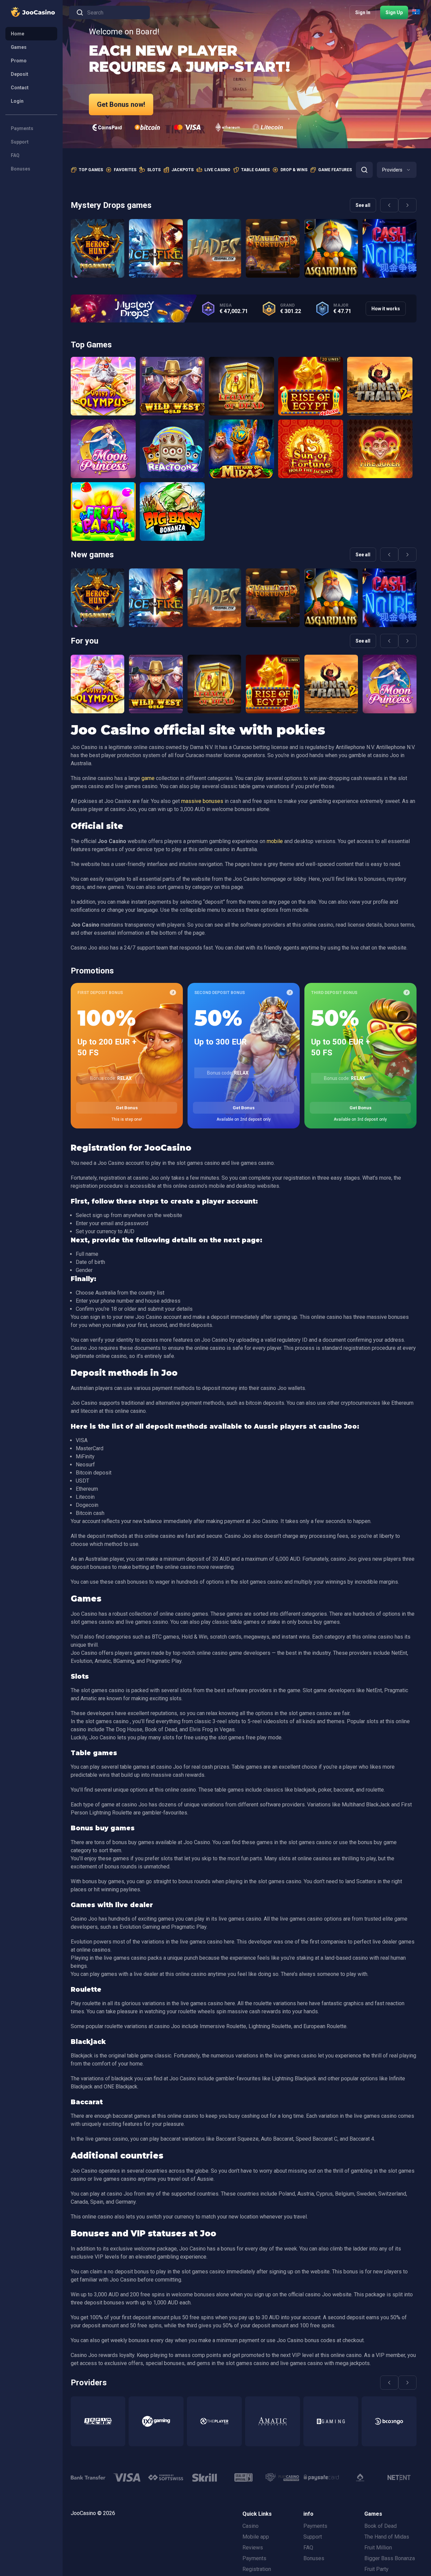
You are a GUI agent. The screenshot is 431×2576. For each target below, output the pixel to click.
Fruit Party (376, 2569)
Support (20, 142)
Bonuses (21, 169)
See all (363, 205)
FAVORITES (125, 170)
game (148, 778)
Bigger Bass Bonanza (390, 2558)
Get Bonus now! (121, 104)
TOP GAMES (91, 170)
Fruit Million (378, 2548)
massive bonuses (202, 801)
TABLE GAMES (255, 170)
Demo (97, 266)
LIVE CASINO (217, 170)
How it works (386, 309)
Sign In (363, 12)
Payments (22, 128)
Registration (257, 2569)
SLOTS (154, 170)
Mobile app (256, 2537)
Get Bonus (127, 1108)
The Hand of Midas (387, 2537)
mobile (275, 841)
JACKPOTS (183, 170)
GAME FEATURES (335, 170)
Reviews (253, 2548)
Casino (251, 2526)
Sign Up (394, 12)
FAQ (15, 155)
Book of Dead (380, 2526)
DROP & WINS (294, 170)
